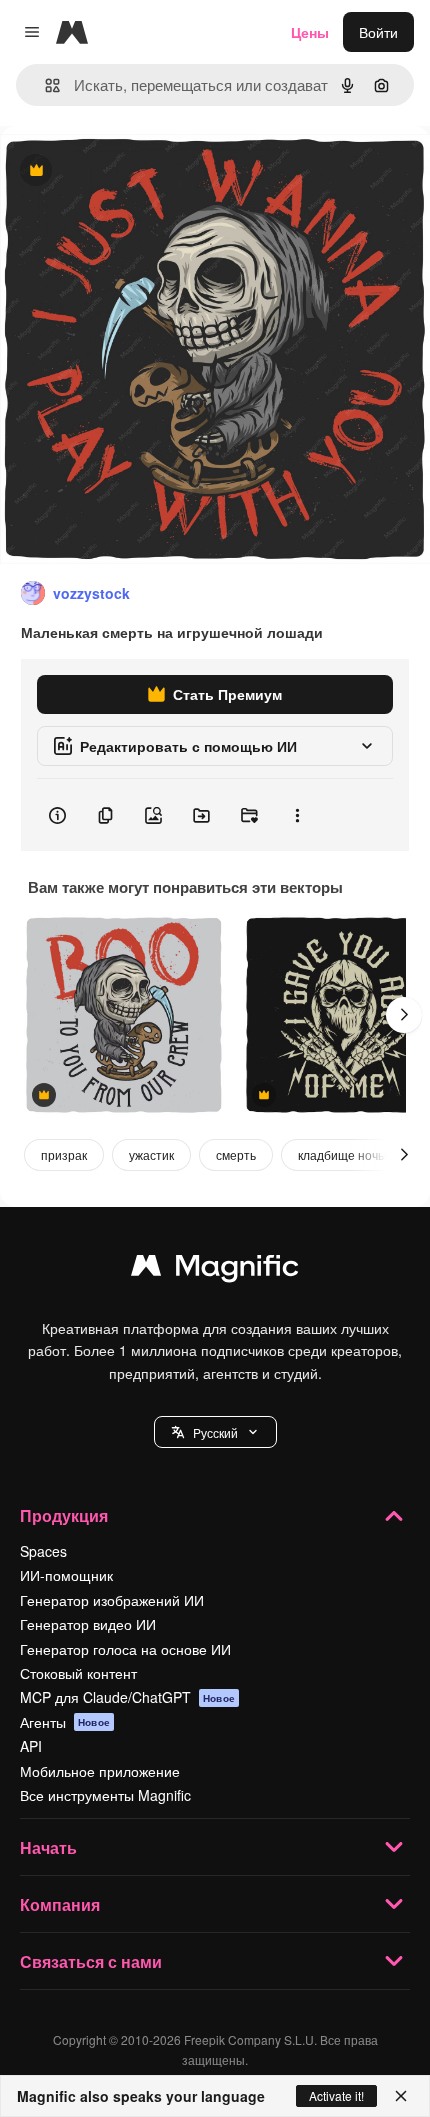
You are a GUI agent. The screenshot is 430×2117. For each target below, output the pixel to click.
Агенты (65, 1722)
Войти (378, 32)
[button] (215, 1432)
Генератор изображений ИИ (112, 1600)
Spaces (43, 1551)
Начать (48, 1847)
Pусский (215, 1432)
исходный (134, 171)
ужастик (151, 1154)
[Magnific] (215, 1270)
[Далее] (404, 1015)
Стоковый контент (78, 1673)
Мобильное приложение (100, 1771)
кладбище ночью (345, 1154)
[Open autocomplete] (44, 85)
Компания (60, 1904)
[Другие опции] (297, 815)
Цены (310, 32)
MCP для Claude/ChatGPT (127, 1697)
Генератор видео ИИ (88, 1624)
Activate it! (336, 2095)
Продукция (64, 1515)
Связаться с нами (91, 1961)
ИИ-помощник (66, 1575)
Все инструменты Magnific (105, 1795)
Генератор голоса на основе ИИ (125, 1649)
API (31, 1746)
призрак (64, 1154)
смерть (236, 1154)
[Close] (401, 2096)
